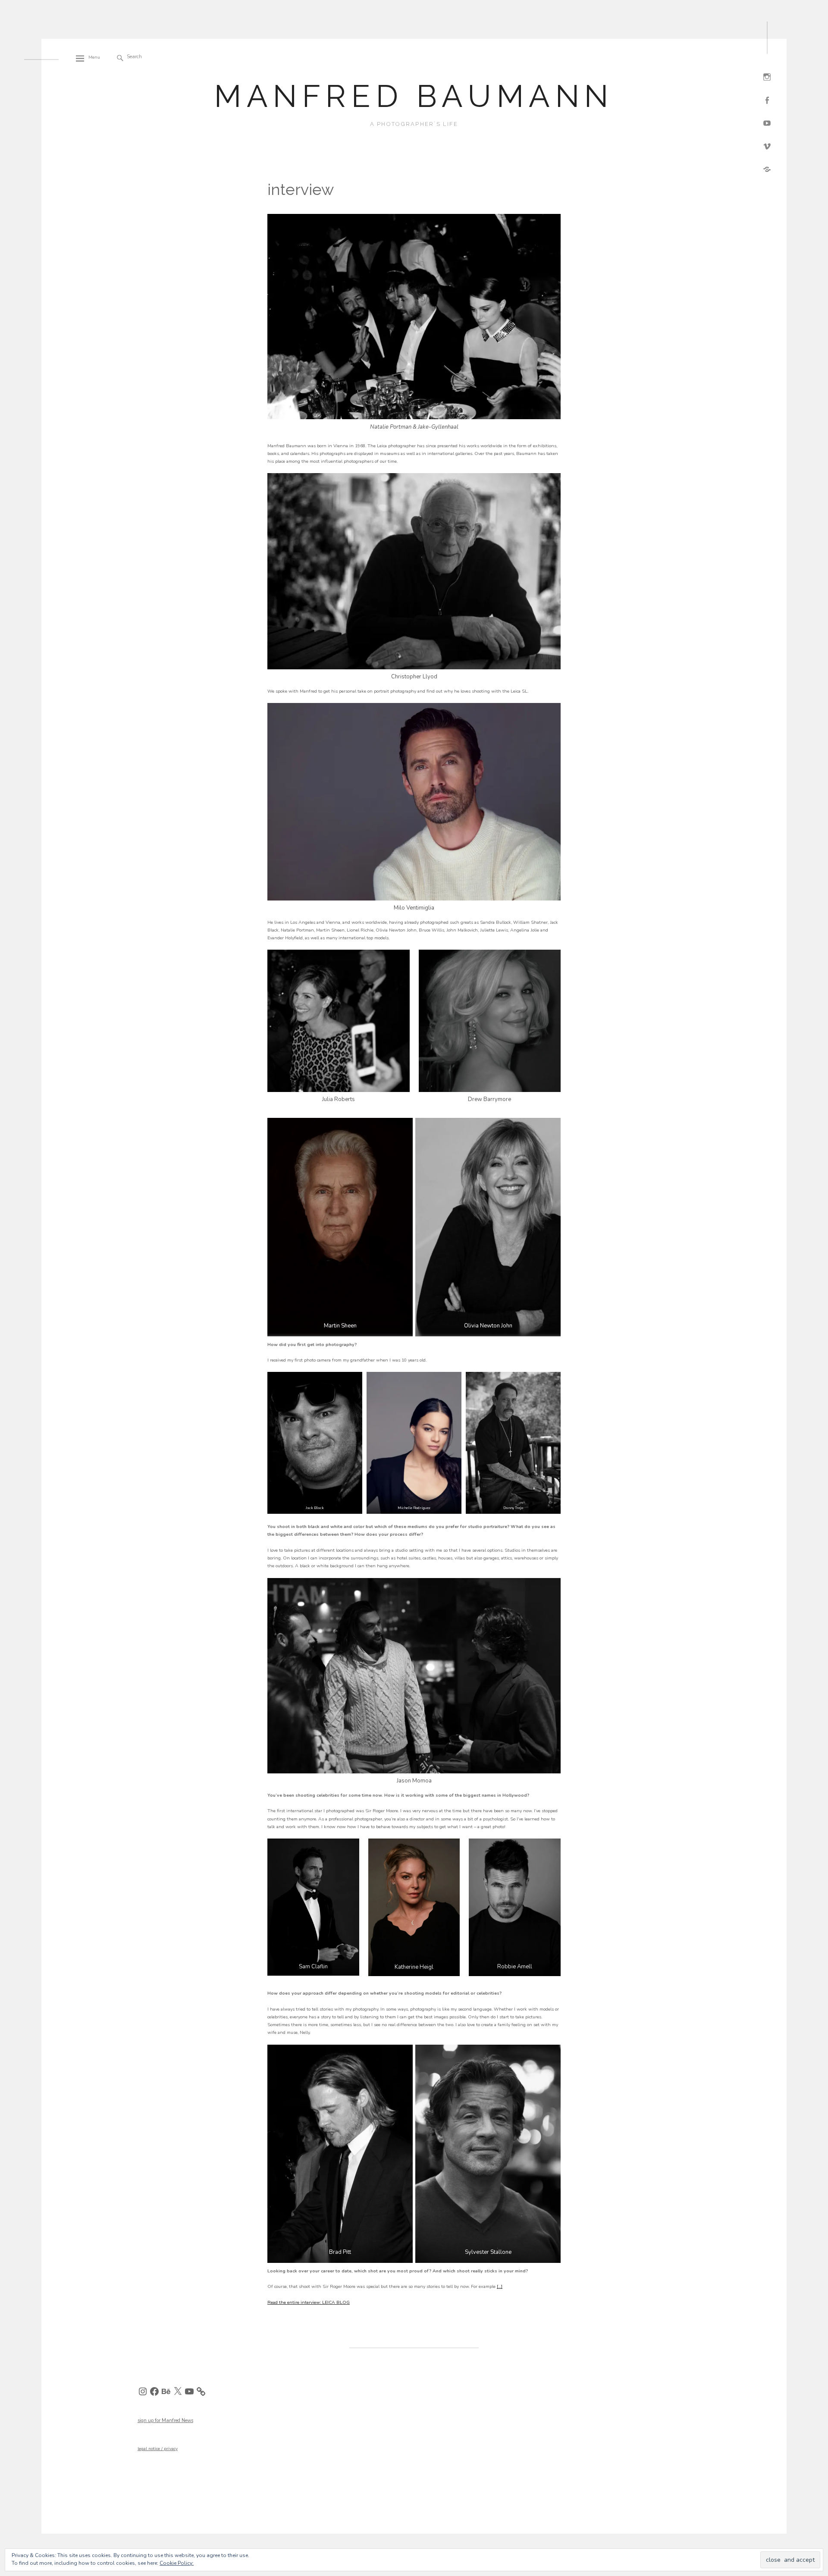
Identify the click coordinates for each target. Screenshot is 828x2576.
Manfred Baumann (414, 96)
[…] (500, 2286)
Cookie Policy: (177, 2563)
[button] (315, 1443)
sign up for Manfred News (165, 2421)
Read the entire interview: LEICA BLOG (309, 2302)
